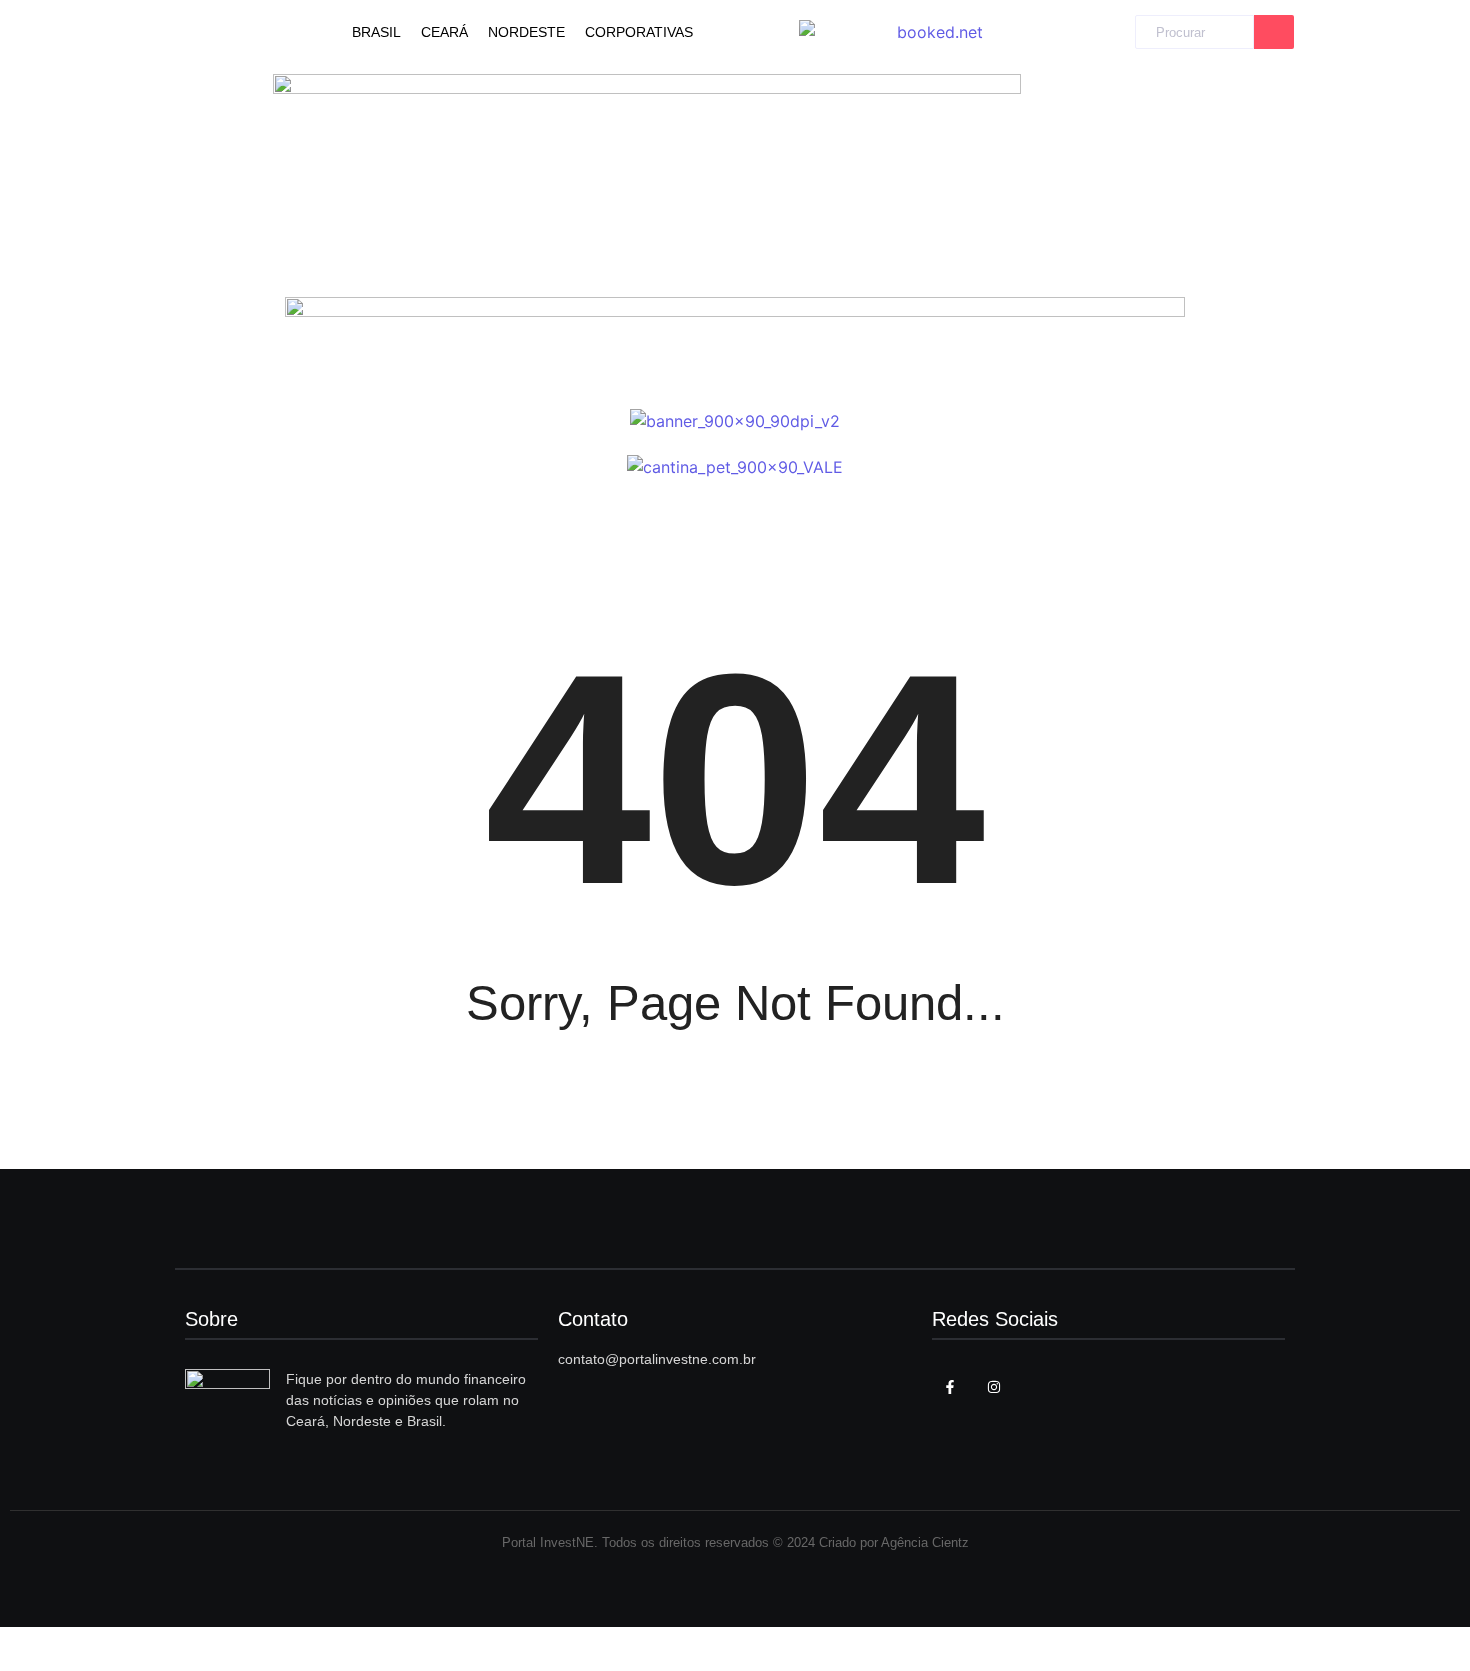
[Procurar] (1274, 32)
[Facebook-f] (950, 1387)
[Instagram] (994, 1387)
